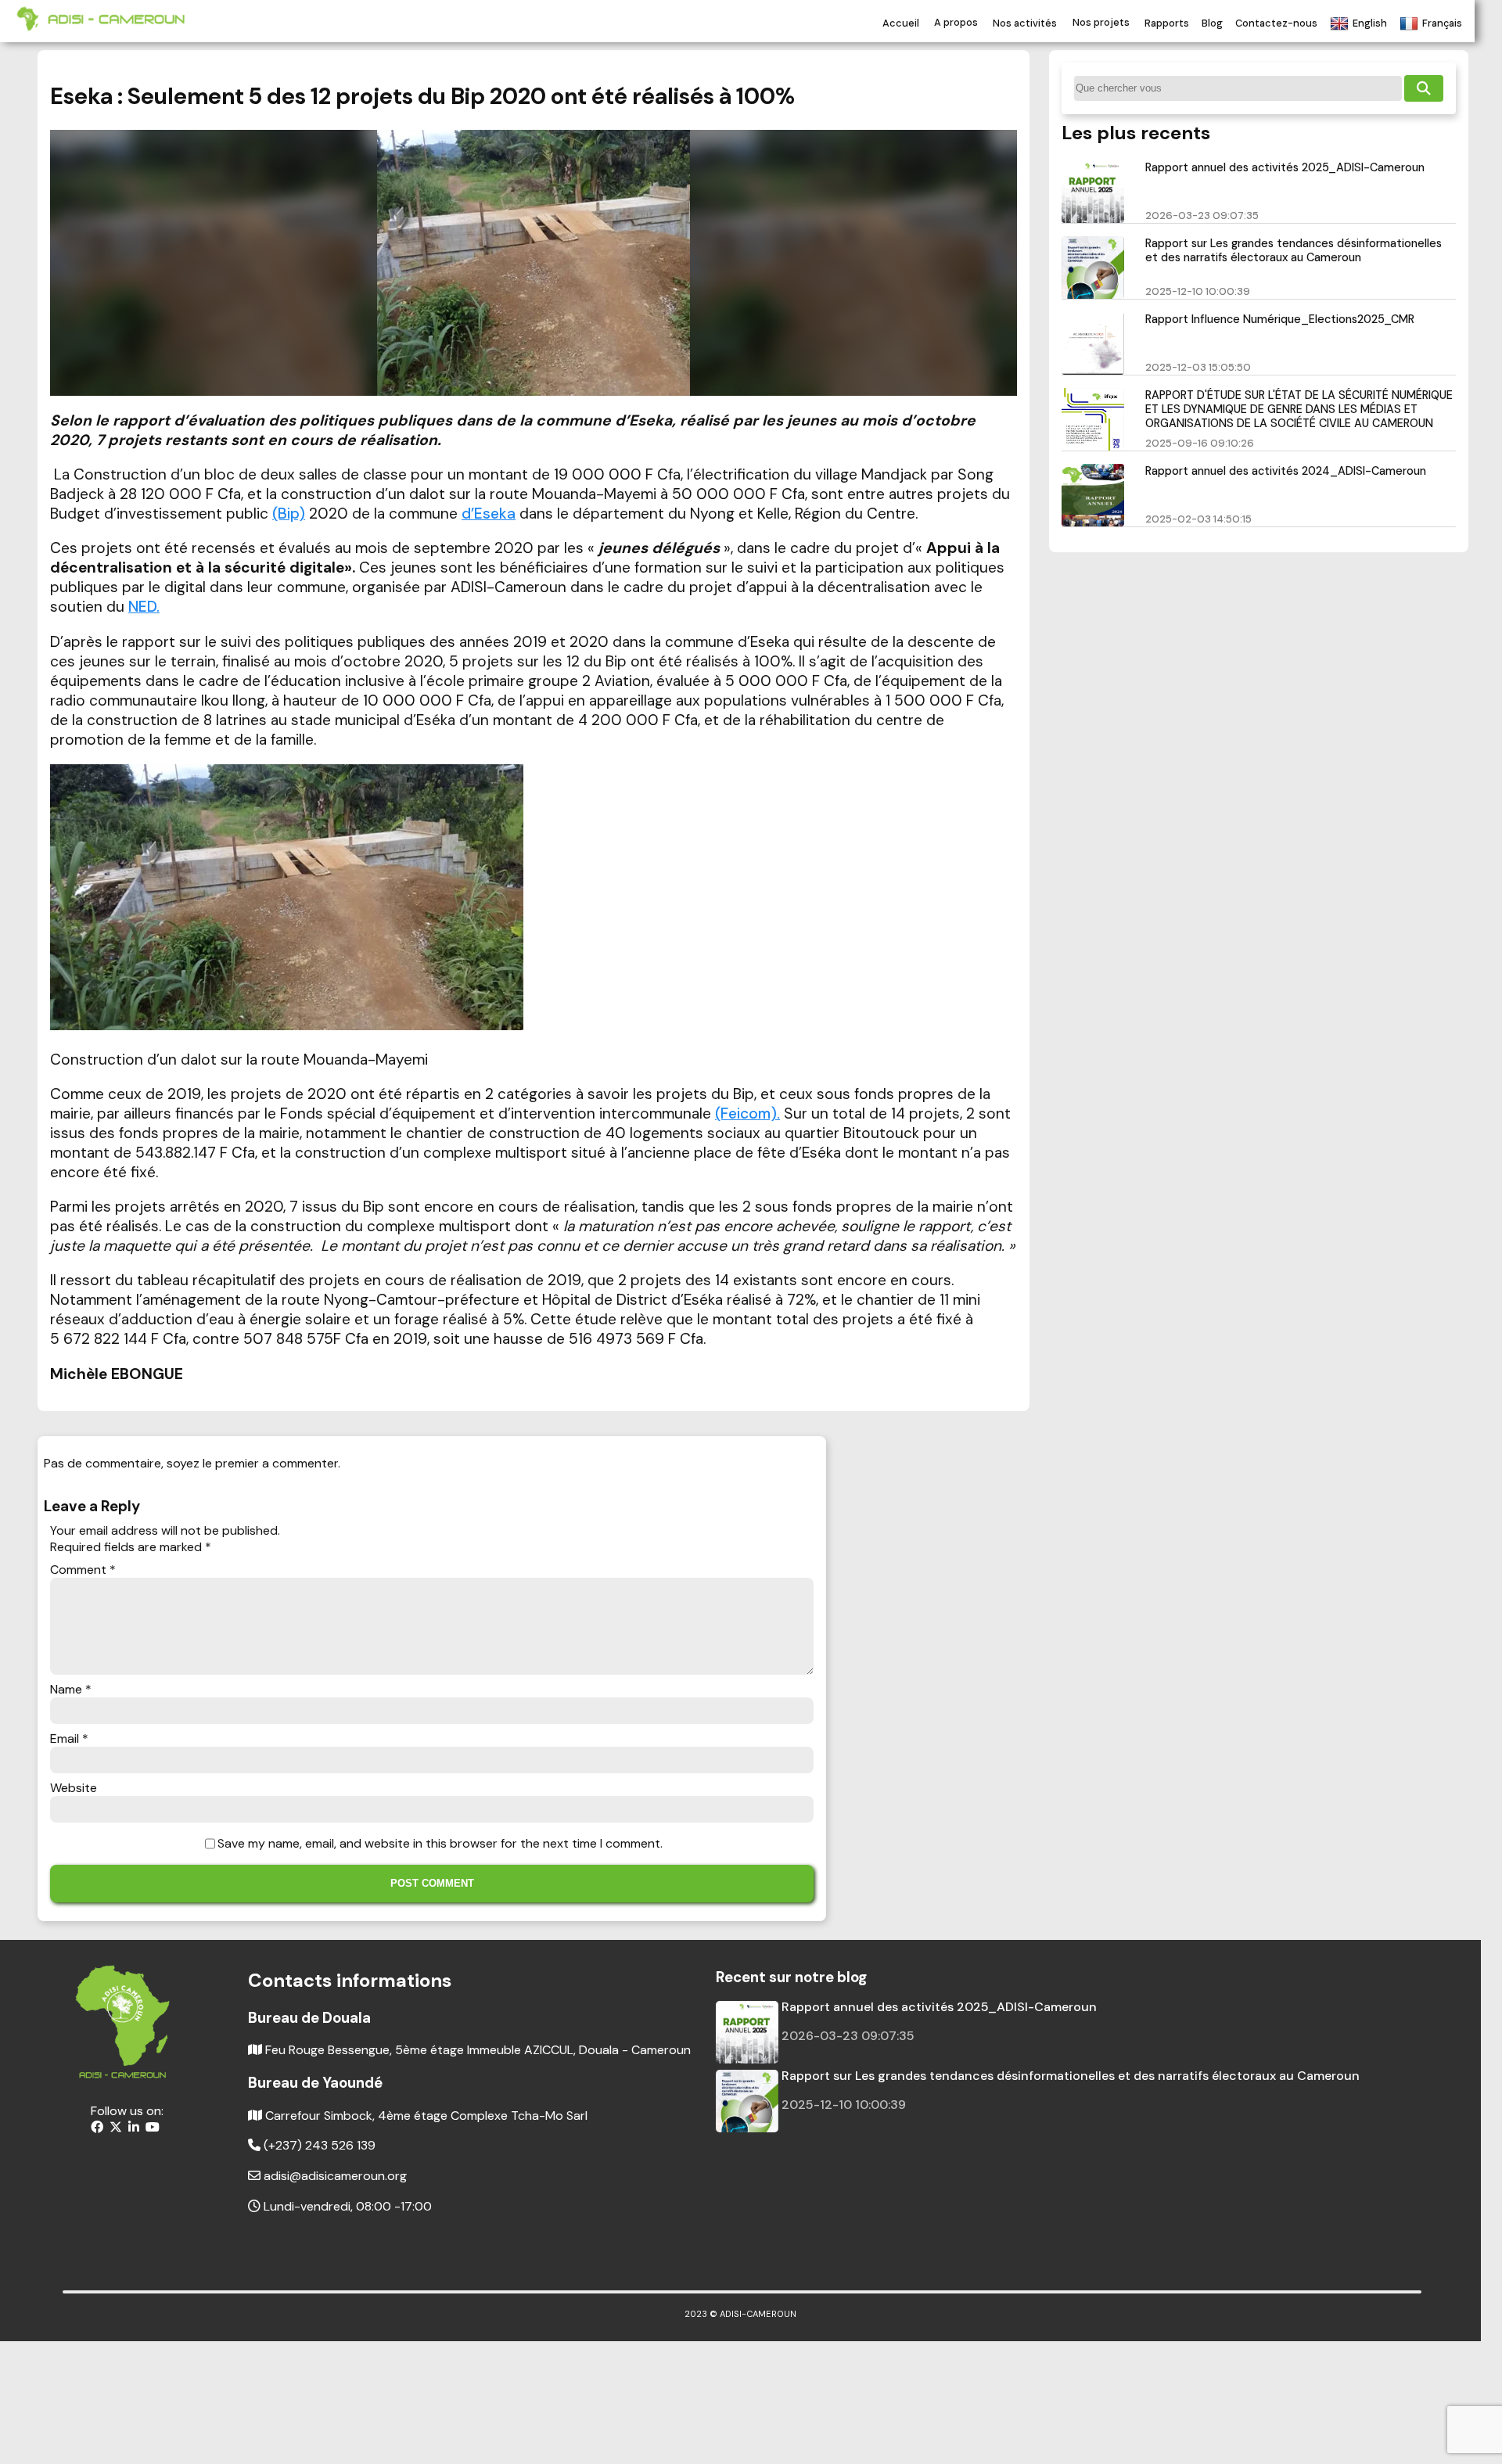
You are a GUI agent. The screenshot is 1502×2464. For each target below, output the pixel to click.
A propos (956, 23)
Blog (1212, 23)
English (1370, 23)
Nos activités (1025, 23)
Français (1442, 23)
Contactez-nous (1276, 23)
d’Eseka (489, 514)
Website (74, 1788)
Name (71, 1689)
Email (69, 1738)
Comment (83, 1570)
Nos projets (1101, 23)
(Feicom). (747, 1113)
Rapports (1167, 23)
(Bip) (289, 514)
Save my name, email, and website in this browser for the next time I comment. (440, 1843)
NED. (144, 607)
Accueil (901, 23)
